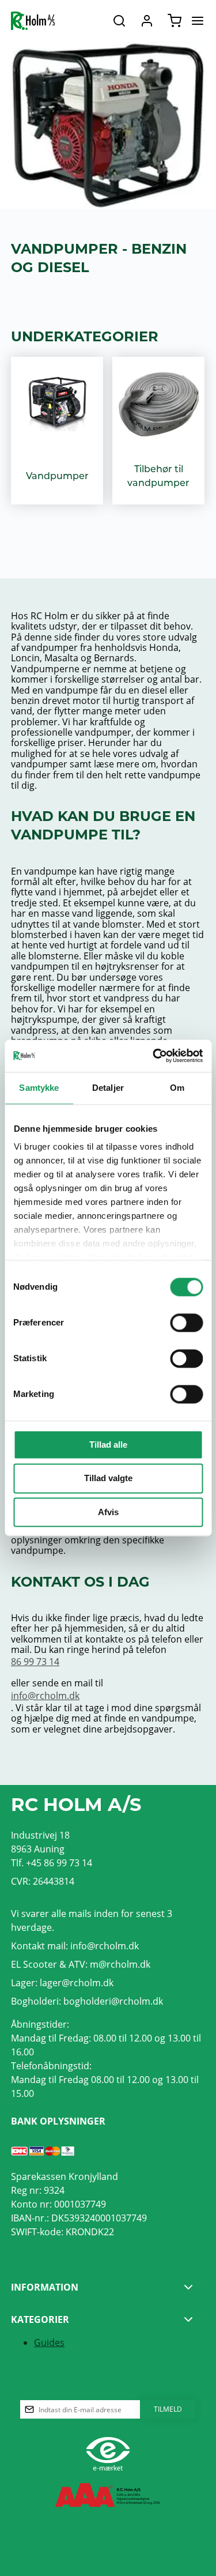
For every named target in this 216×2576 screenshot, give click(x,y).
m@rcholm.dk (120, 1964)
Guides (49, 2342)
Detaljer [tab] (108, 1088)
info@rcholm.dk (45, 1695)
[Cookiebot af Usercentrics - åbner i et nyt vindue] (154, 1056)
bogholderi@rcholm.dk (113, 2001)
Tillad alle (108, 1445)
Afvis (108, 1512)
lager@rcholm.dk (77, 1982)
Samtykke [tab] (39, 1088)
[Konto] (147, 21)
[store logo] (33, 21)
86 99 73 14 (35, 1661)
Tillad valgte (108, 1479)
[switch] (186, 1323)
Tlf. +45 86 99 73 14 (52, 1863)
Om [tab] (177, 1088)
